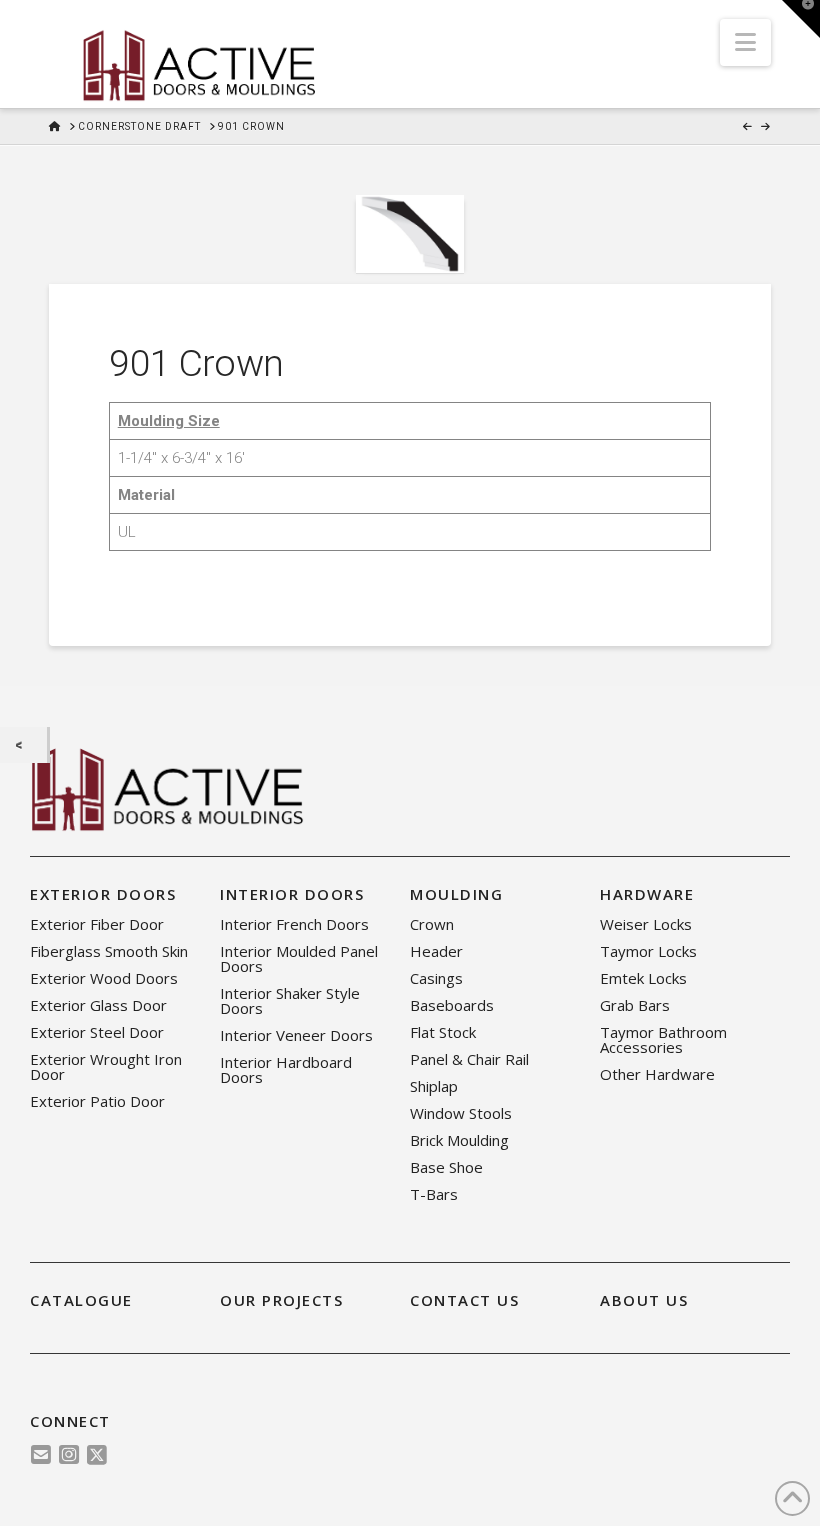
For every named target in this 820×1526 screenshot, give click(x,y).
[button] (745, 42)
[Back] (23, 745)
